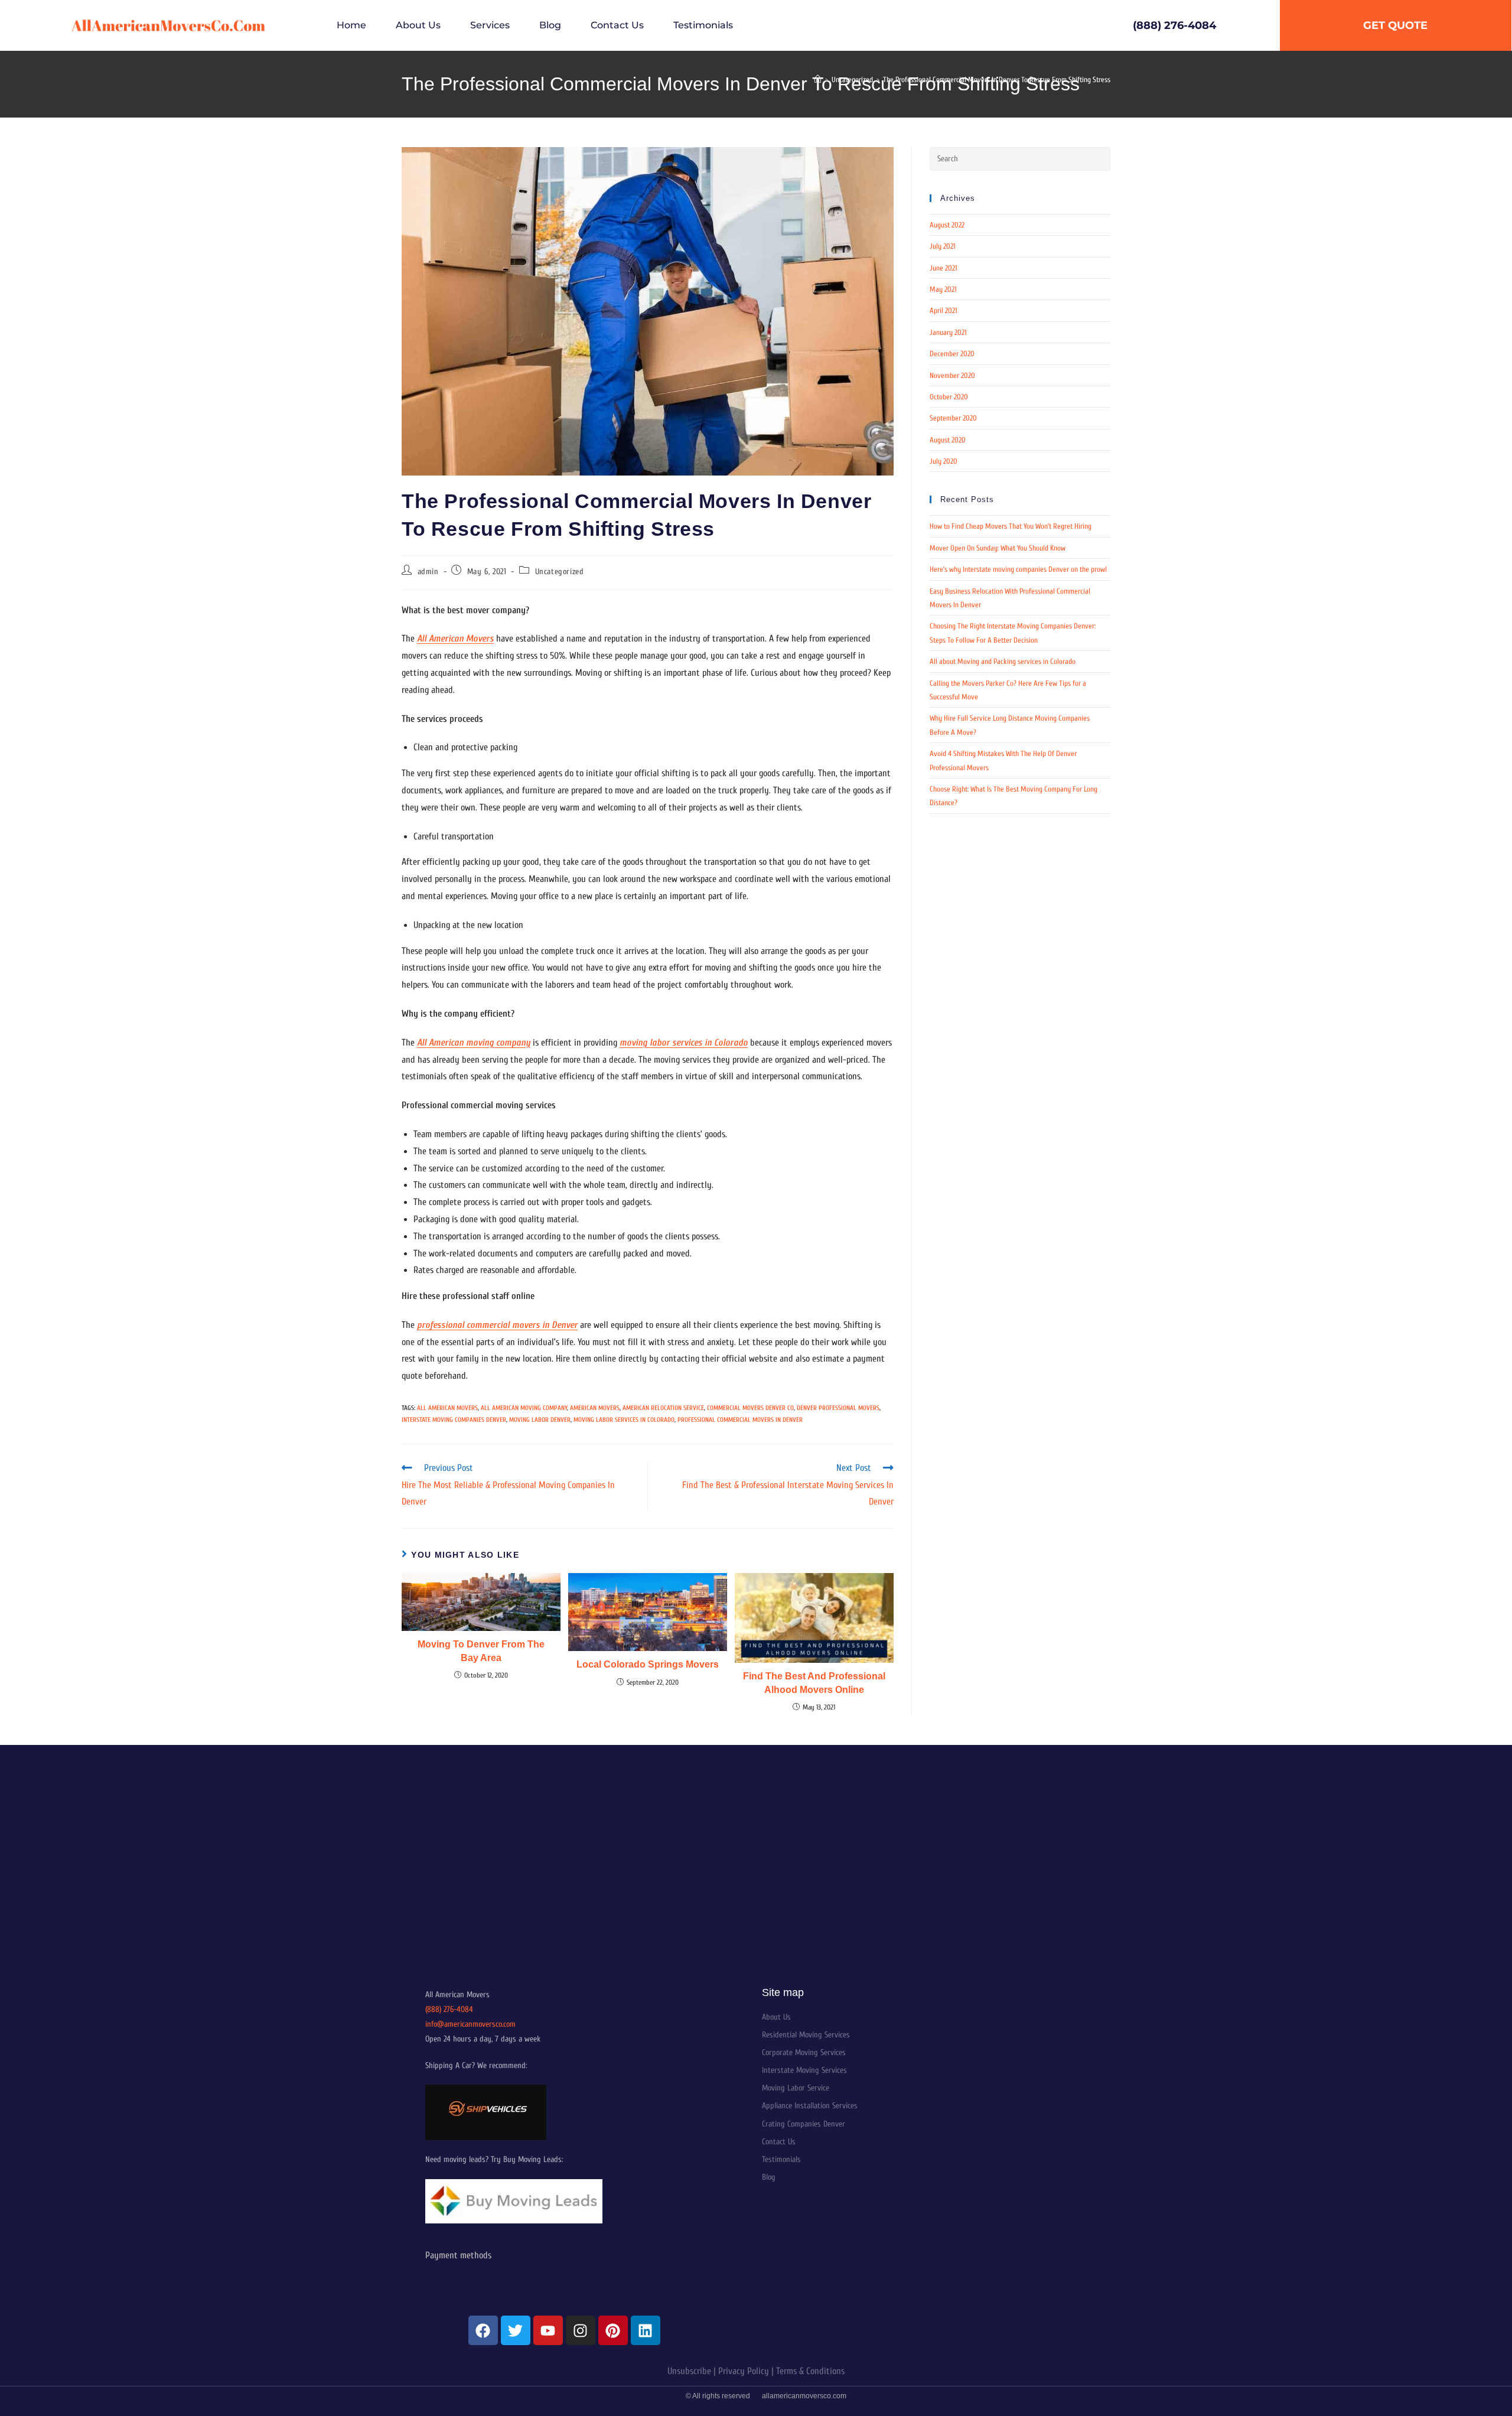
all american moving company (524, 1408)
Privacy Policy (744, 2371)
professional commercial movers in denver (740, 1420)
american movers (595, 1408)
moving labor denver (540, 1420)
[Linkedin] (646, 2330)
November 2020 (952, 375)
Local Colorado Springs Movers (648, 1664)
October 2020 (949, 397)
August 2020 (948, 440)
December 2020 (952, 354)
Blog (550, 25)
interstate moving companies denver (454, 1420)
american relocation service (663, 1408)
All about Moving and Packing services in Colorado (1003, 661)
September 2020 (953, 418)
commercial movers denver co (750, 1408)
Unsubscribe (689, 2371)
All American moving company (474, 1043)
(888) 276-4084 (449, 2009)
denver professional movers (838, 1408)
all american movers (447, 1408)
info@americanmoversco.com (470, 2024)
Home (351, 25)
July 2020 (944, 461)
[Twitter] (516, 2330)
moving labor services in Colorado (684, 1043)
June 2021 (944, 268)
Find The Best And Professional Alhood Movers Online (814, 1683)
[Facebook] (483, 2330)
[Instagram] (581, 2330)
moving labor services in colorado (624, 1420)
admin (428, 572)
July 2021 (943, 246)
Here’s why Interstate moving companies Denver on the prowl (1018, 569)
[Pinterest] (613, 2330)
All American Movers (455, 639)
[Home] (818, 79)
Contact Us (617, 25)
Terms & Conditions (810, 2371)
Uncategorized (560, 572)
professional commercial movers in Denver (497, 1325)
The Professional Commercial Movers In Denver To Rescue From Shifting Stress (997, 79)
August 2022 (947, 225)
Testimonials (703, 25)
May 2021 (943, 289)
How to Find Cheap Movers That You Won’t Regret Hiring (1011, 526)
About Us (418, 25)
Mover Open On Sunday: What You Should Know (998, 548)
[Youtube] (548, 2330)
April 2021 (944, 310)
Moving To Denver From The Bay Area (481, 1651)
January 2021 (948, 332)
